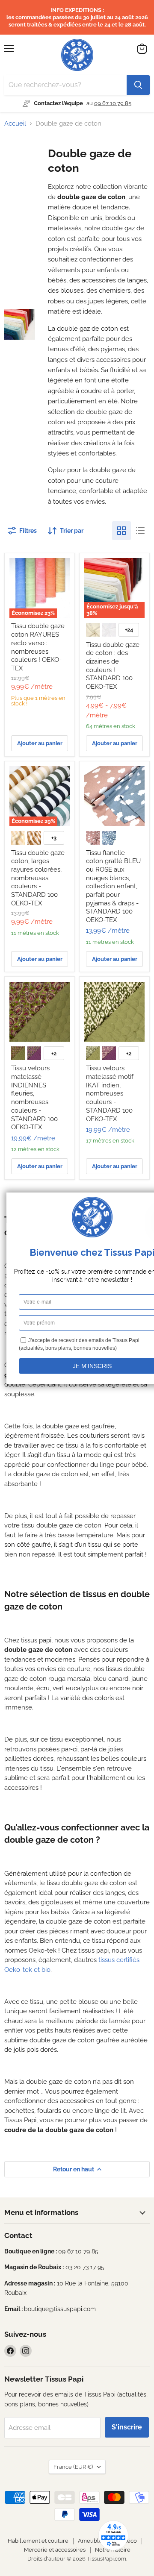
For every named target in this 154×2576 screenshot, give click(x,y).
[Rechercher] (138, 85)
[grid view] (121, 531)
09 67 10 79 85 (113, 103)
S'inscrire (127, 2427)
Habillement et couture (38, 2541)
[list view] (140, 531)
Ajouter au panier (40, 743)
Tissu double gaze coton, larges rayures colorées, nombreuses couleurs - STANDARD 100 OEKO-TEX (38, 878)
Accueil (15, 124)
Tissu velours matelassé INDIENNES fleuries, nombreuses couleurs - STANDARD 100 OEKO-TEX (34, 1098)
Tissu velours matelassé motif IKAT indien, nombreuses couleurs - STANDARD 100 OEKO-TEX (110, 1093)
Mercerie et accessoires (55, 2550)
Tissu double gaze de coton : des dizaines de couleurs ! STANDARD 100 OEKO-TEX (113, 666)
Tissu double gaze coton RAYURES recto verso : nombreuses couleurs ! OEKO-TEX (38, 647)
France (73, 2467)
